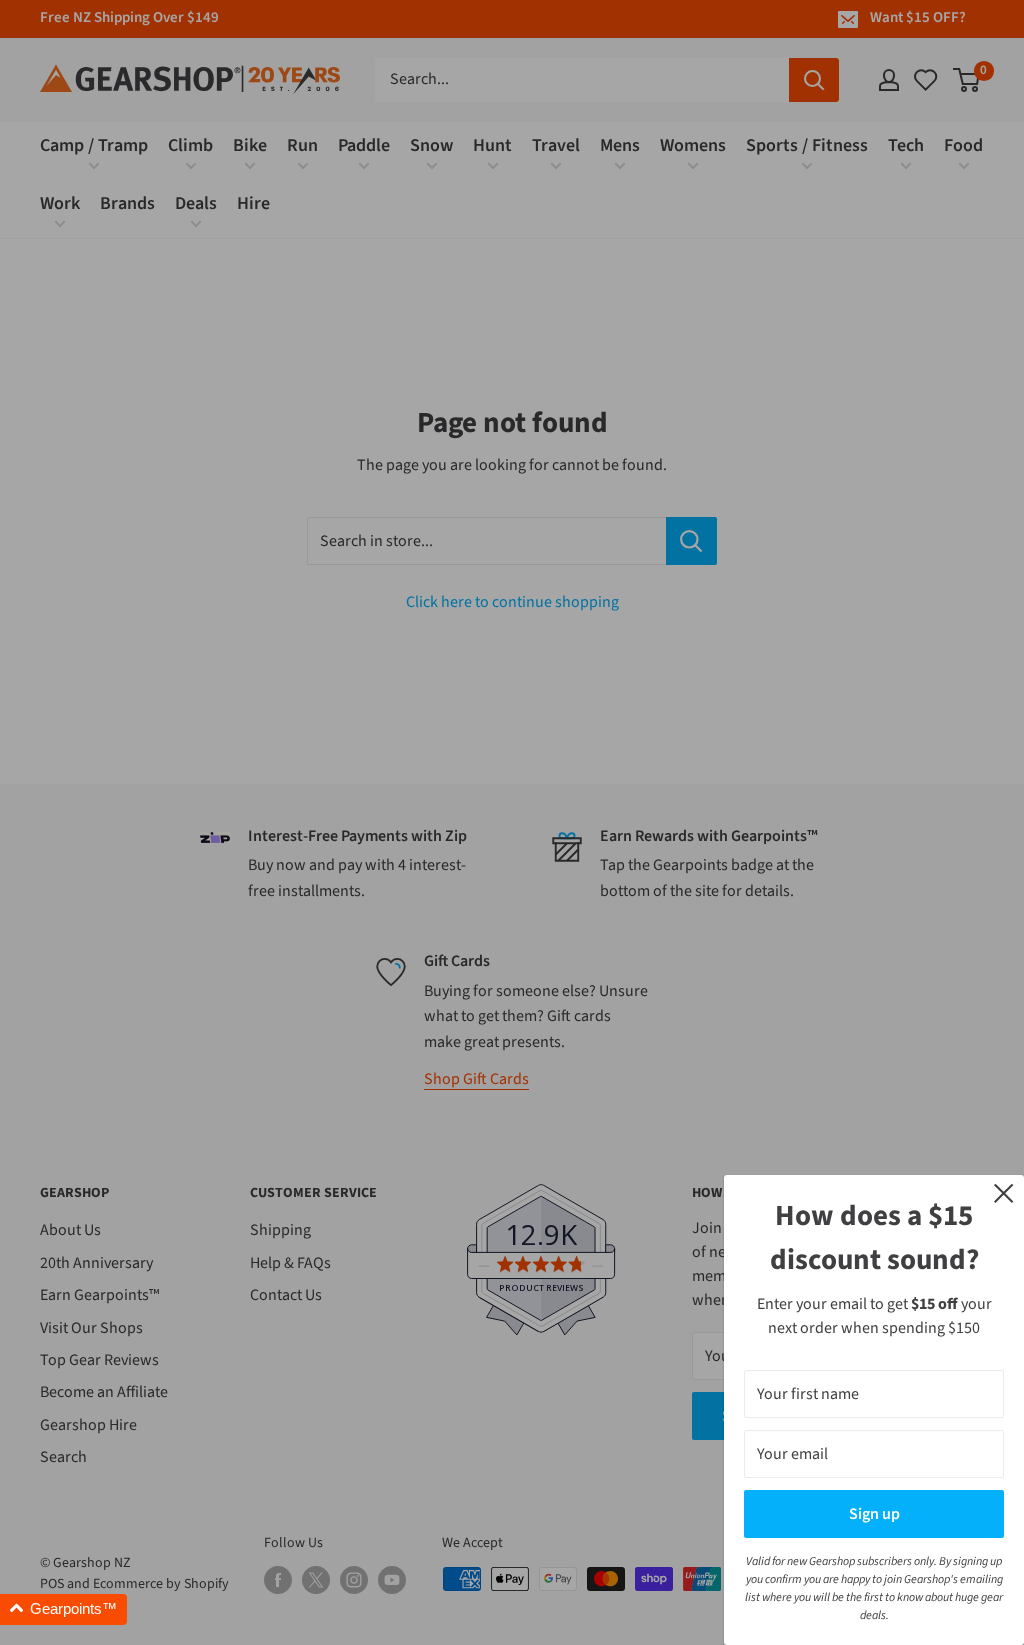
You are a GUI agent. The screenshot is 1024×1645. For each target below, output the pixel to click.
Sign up (874, 1514)
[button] (63, 1609)
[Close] (1004, 1192)
